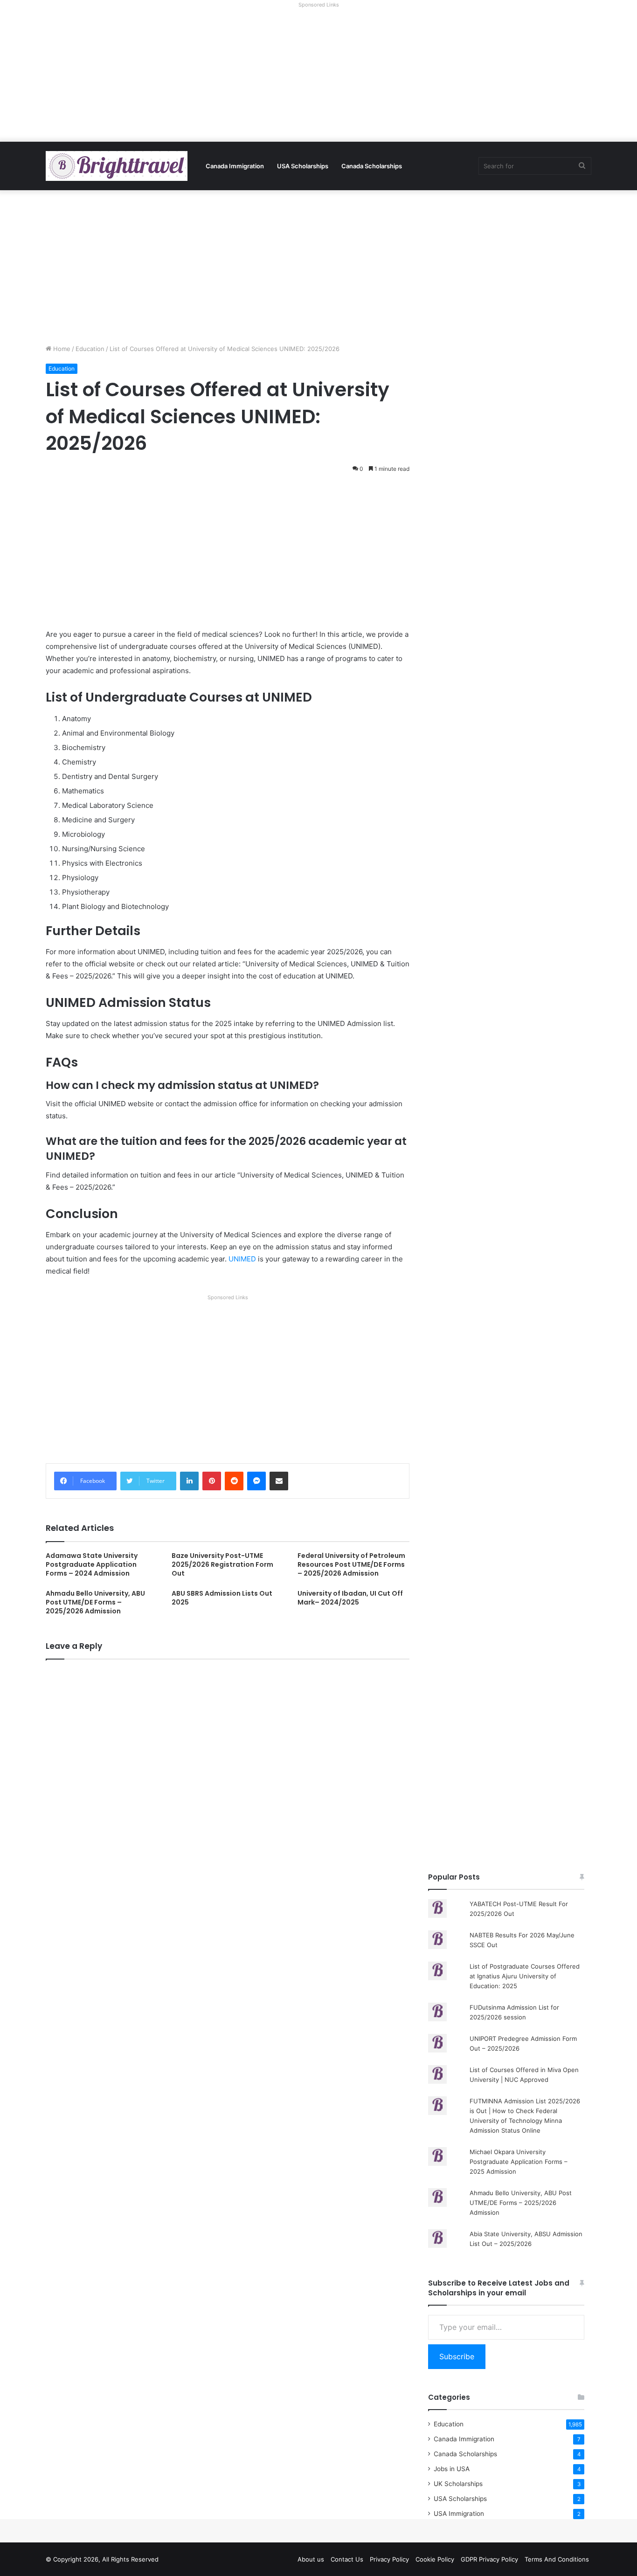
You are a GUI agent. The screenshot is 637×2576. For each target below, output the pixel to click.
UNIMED (242, 1259)
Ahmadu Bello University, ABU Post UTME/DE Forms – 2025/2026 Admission (95, 1602)
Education (90, 349)
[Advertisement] (318, 76)
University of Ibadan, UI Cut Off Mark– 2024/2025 (350, 1598)
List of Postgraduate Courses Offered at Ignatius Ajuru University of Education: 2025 (525, 1976)
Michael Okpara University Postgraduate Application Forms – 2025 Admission (519, 2162)
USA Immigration (459, 2514)
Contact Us (347, 2559)
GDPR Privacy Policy (489, 2559)
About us (311, 2559)
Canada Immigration (235, 166)
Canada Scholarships (372, 166)
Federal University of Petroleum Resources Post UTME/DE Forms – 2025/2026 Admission (351, 1564)
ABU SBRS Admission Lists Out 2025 (222, 1598)
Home (61, 349)
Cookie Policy (435, 2559)
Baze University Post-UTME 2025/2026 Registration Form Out (222, 1564)
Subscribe (457, 2356)
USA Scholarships (303, 166)
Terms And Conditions (557, 2559)
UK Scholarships (458, 2484)
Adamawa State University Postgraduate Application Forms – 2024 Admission (92, 1564)
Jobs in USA (452, 2469)
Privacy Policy (389, 2559)
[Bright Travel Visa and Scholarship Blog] (117, 166)
